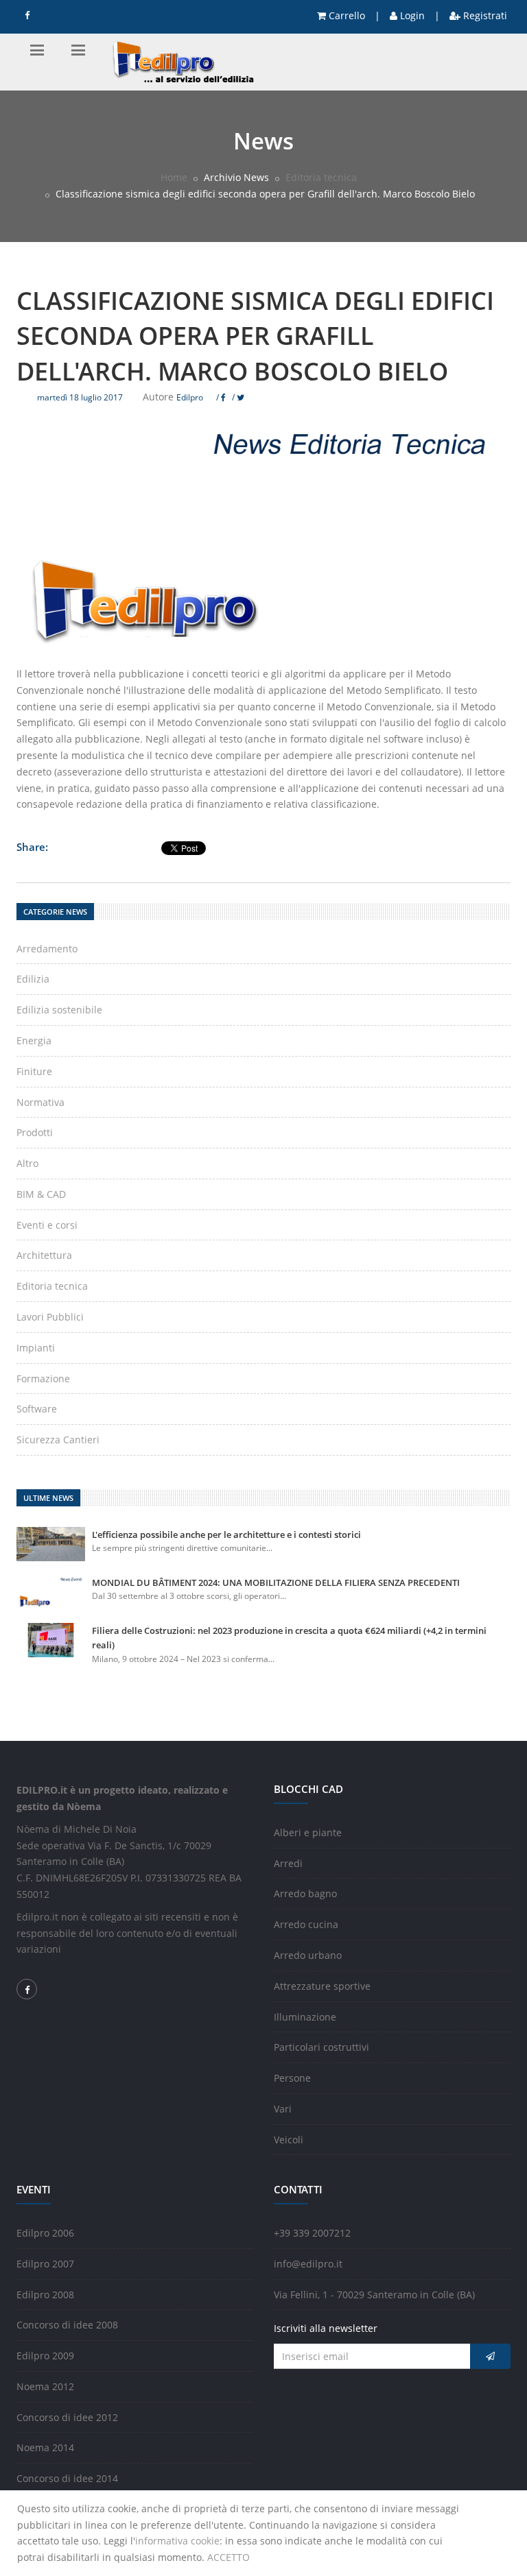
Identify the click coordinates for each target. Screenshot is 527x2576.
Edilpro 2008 (45, 2295)
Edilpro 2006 (45, 2233)
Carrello (346, 15)
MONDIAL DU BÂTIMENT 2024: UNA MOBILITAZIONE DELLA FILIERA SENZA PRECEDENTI (276, 1582)
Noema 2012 (45, 2386)
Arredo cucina (306, 1924)
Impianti (36, 1348)
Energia (34, 1040)
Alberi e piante (308, 1832)
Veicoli (289, 2140)
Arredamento (47, 949)
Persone (292, 2078)
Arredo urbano (308, 1955)
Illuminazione (305, 2017)
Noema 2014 (45, 2447)
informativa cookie (177, 2541)
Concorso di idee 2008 (67, 2325)
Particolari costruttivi (321, 2047)
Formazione (43, 1379)
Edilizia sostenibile (59, 1010)
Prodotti (35, 1132)
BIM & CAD (41, 1194)
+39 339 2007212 (312, 2233)
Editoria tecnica (321, 177)
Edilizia (33, 979)
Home (174, 177)
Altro (27, 1163)
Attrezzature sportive (322, 1986)
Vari (283, 2109)
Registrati (484, 15)
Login (411, 15)
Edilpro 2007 (45, 2264)
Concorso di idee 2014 (67, 2478)
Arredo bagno (305, 1893)
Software (37, 1409)
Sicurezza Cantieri (58, 1440)
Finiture (34, 1071)
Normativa (40, 1102)
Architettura (44, 1255)
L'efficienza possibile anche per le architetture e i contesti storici (226, 1534)
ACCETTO (229, 2557)
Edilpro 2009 (45, 2356)
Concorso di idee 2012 (67, 2417)
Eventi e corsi (47, 1225)
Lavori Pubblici (50, 1317)
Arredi (288, 1863)
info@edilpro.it (308, 2264)
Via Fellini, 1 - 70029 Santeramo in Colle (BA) (374, 2295)
